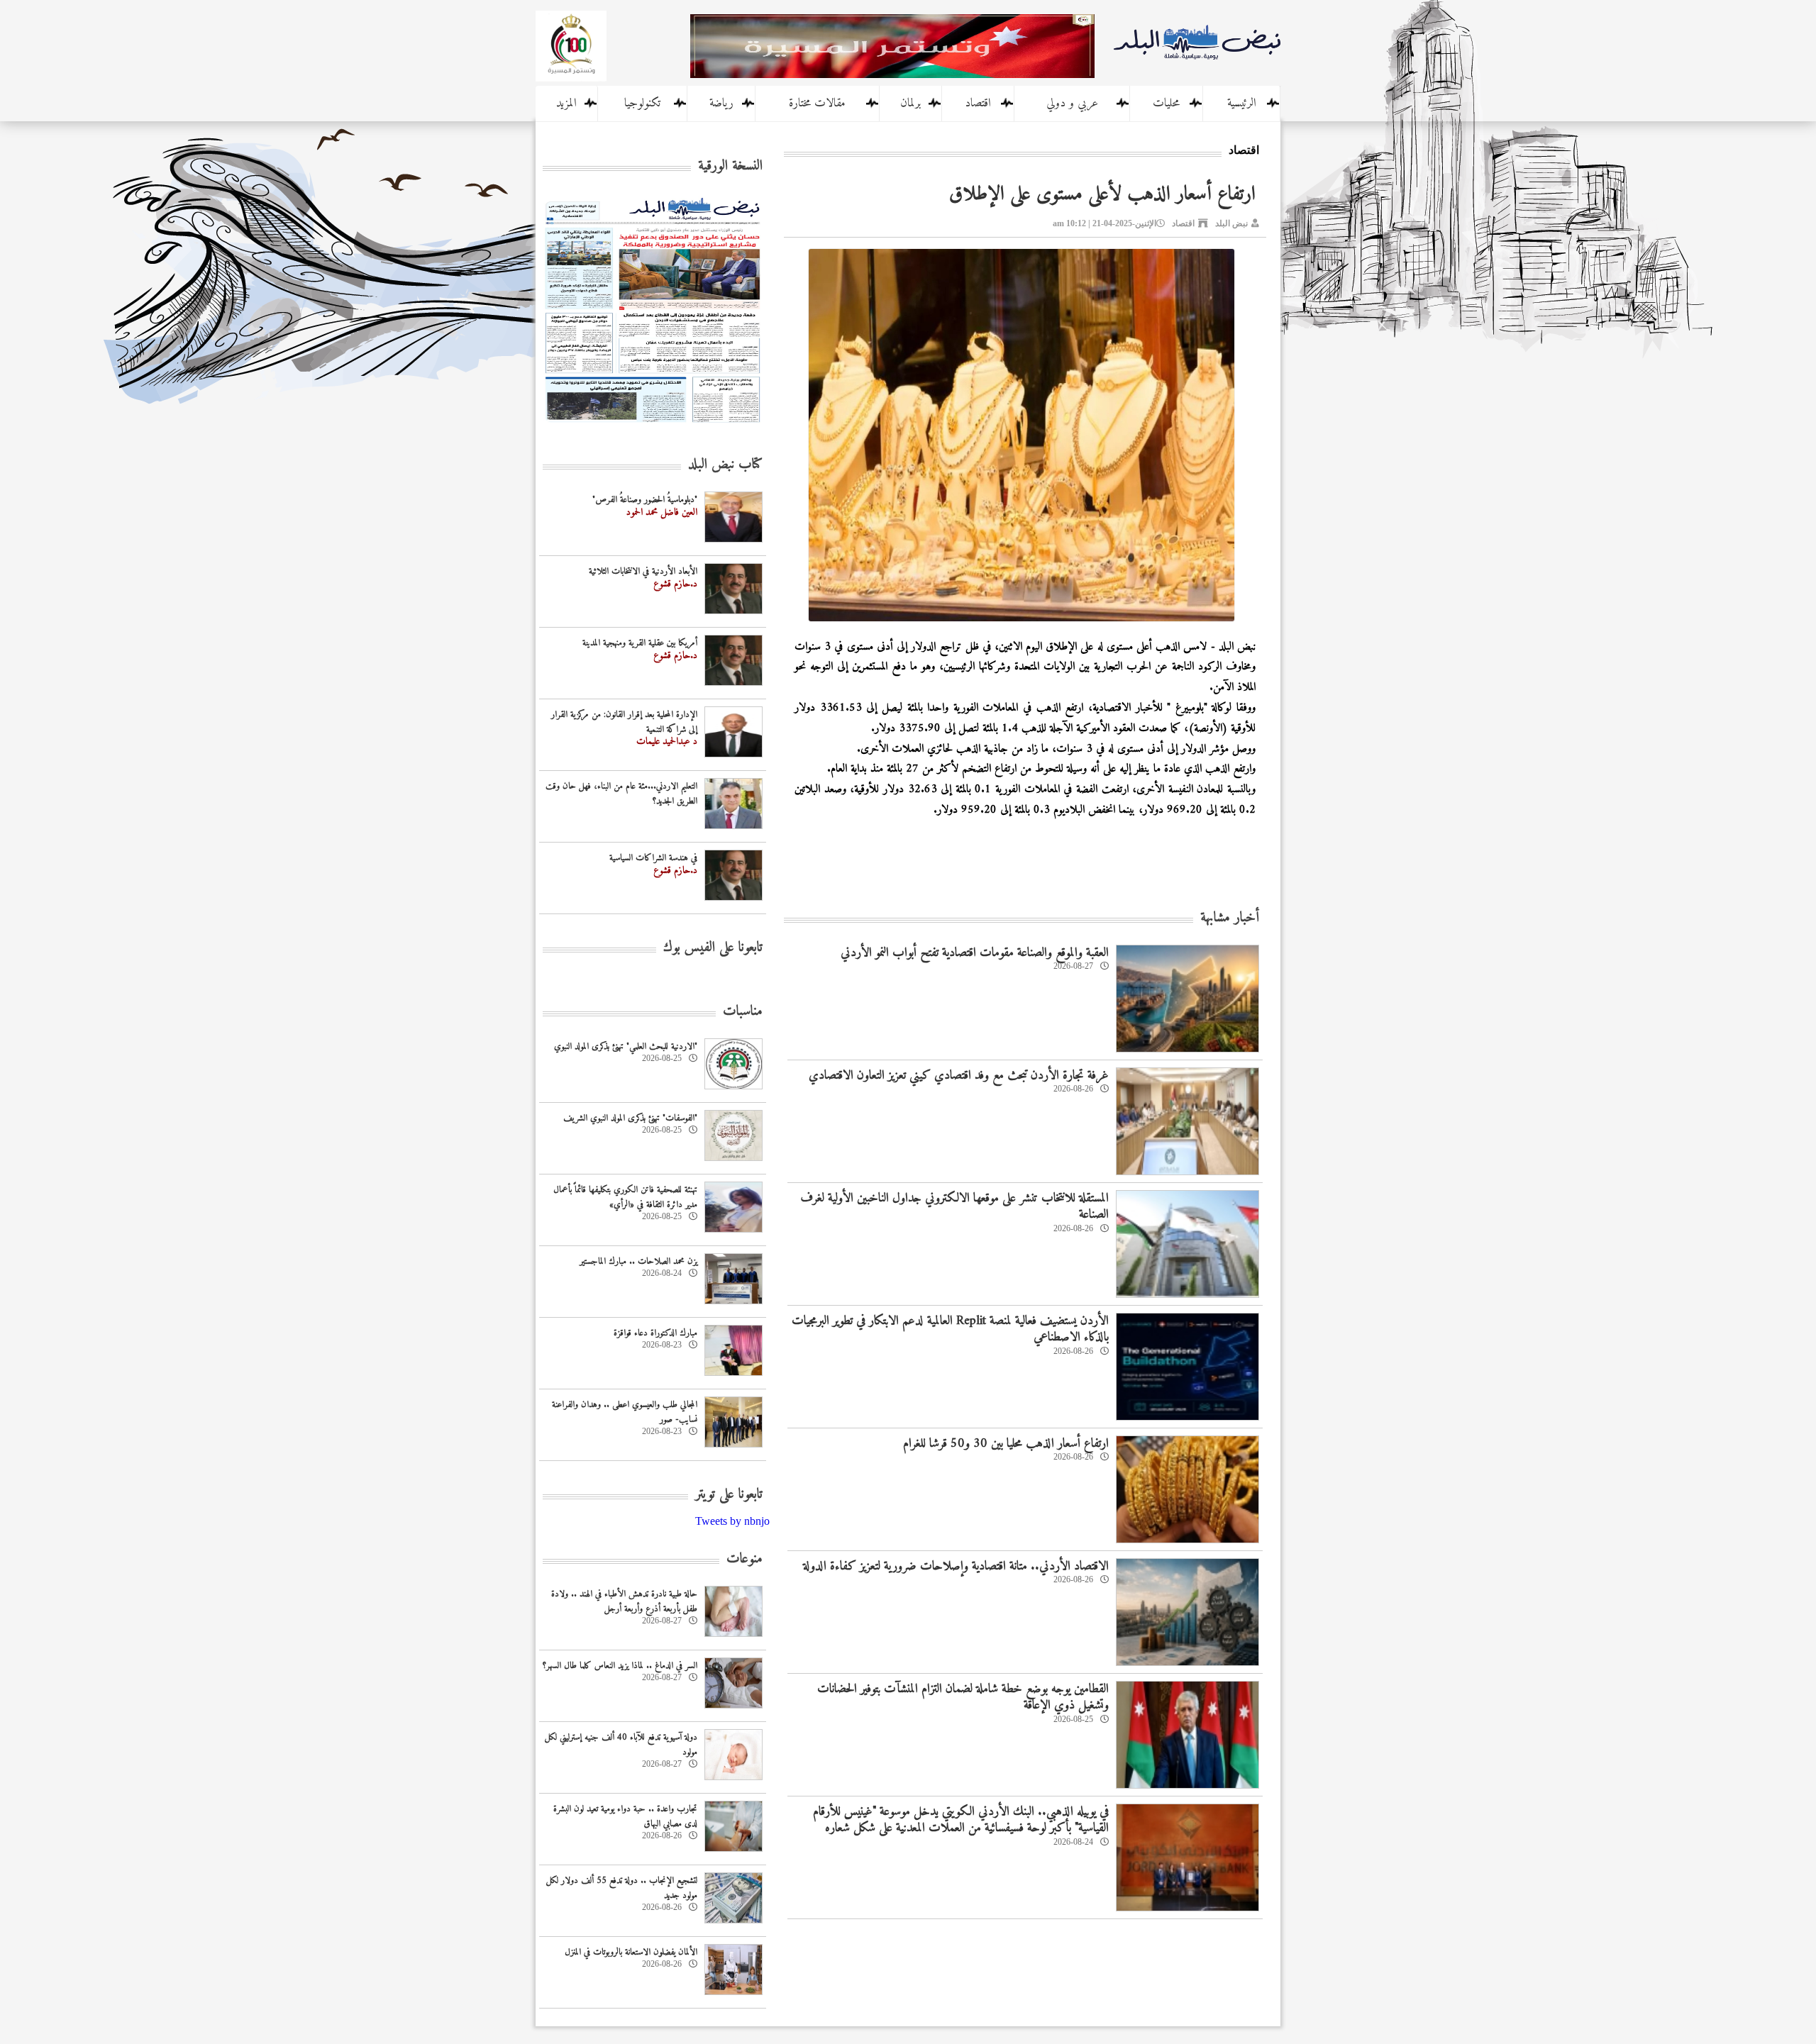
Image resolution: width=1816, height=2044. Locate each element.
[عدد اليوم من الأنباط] (653, 427)
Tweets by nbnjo (732, 1521)
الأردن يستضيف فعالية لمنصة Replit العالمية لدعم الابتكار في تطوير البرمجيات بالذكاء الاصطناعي (950, 1329)
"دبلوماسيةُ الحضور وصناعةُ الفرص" (645, 500)
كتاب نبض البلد (725, 465)
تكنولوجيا (642, 104)
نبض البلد (1231, 223)
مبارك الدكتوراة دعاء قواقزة (655, 1333)
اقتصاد (978, 104)
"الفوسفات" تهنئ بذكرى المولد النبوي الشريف (630, 1118)
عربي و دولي (1072, 104)
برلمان (910, 104)
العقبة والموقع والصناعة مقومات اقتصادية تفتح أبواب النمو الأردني (975, 953)
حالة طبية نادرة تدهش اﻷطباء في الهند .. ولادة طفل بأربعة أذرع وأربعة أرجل (624, 1601)
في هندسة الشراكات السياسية (653, 858)
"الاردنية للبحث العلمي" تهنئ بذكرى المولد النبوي (626, 1046)
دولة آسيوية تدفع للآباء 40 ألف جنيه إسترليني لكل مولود (621, 1745)
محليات (1166, 104)
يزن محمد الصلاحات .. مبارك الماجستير (638, 1261)
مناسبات (743, 1012)
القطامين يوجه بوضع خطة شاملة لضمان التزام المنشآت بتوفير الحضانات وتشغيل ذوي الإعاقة (963, 1697)
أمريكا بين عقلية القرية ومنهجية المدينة (640, 643)
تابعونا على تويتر (729, 1495)
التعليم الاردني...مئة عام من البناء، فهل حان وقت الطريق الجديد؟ (621, 794)
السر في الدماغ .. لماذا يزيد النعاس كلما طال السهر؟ (620, 1666)
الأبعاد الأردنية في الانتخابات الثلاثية (643, 571)
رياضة (721, 104)
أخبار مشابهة (1230, 918)
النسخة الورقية (730, 166)
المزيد (566, 104)
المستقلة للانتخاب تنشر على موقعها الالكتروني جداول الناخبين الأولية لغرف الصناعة (954, 1206)
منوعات (744, 1559)
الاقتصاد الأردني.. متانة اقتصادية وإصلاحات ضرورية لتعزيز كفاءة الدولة (956, 1566)
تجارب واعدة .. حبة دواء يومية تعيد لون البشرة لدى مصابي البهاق (625, 1816)
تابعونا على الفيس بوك (713, 948)
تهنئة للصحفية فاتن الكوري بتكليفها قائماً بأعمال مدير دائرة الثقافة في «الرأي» (625, 1197)
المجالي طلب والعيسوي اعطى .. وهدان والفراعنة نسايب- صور (625, 1412)
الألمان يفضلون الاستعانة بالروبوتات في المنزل (631, 1952)
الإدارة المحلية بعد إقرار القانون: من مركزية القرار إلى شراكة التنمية (624, 722)
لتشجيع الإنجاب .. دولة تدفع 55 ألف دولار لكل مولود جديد (622, 1888)
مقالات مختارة (817, 104)
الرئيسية (1242, 104)
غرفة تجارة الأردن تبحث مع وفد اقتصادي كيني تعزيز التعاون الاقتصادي (959, 1076)
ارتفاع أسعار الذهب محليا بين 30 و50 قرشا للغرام (1006, 1444)
